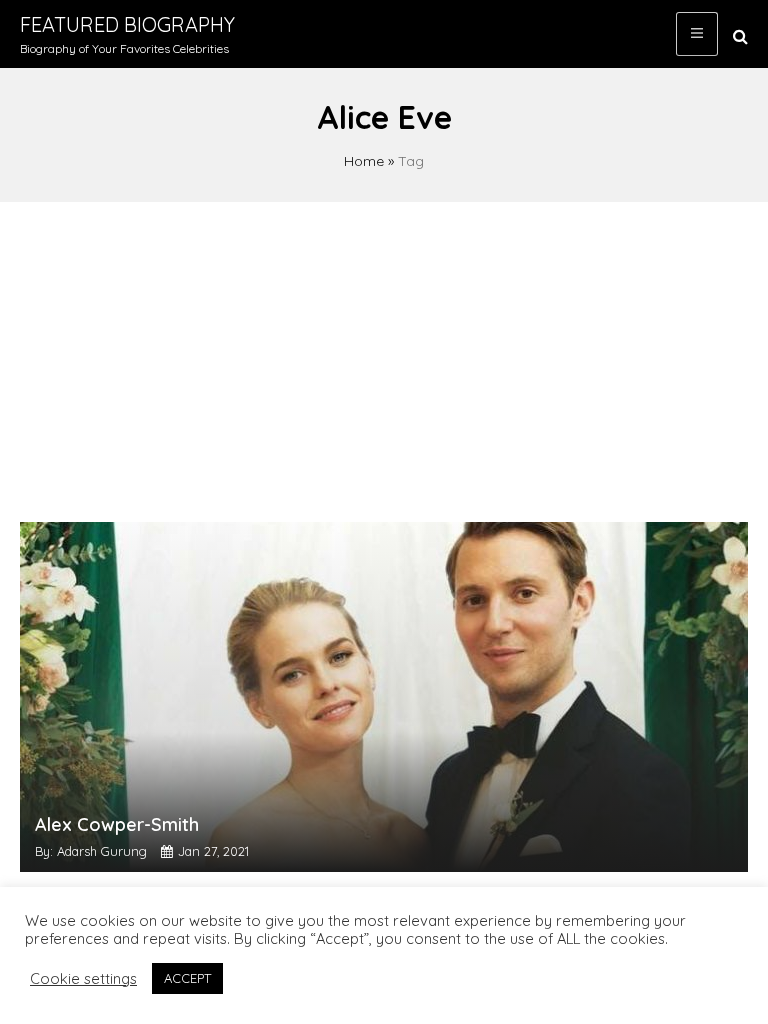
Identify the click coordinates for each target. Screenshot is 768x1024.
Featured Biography (127, 24)
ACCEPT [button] (187, 978)
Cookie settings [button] (83, 979)
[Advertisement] (384, 352)
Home (364, 161)
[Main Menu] (697, 34)
